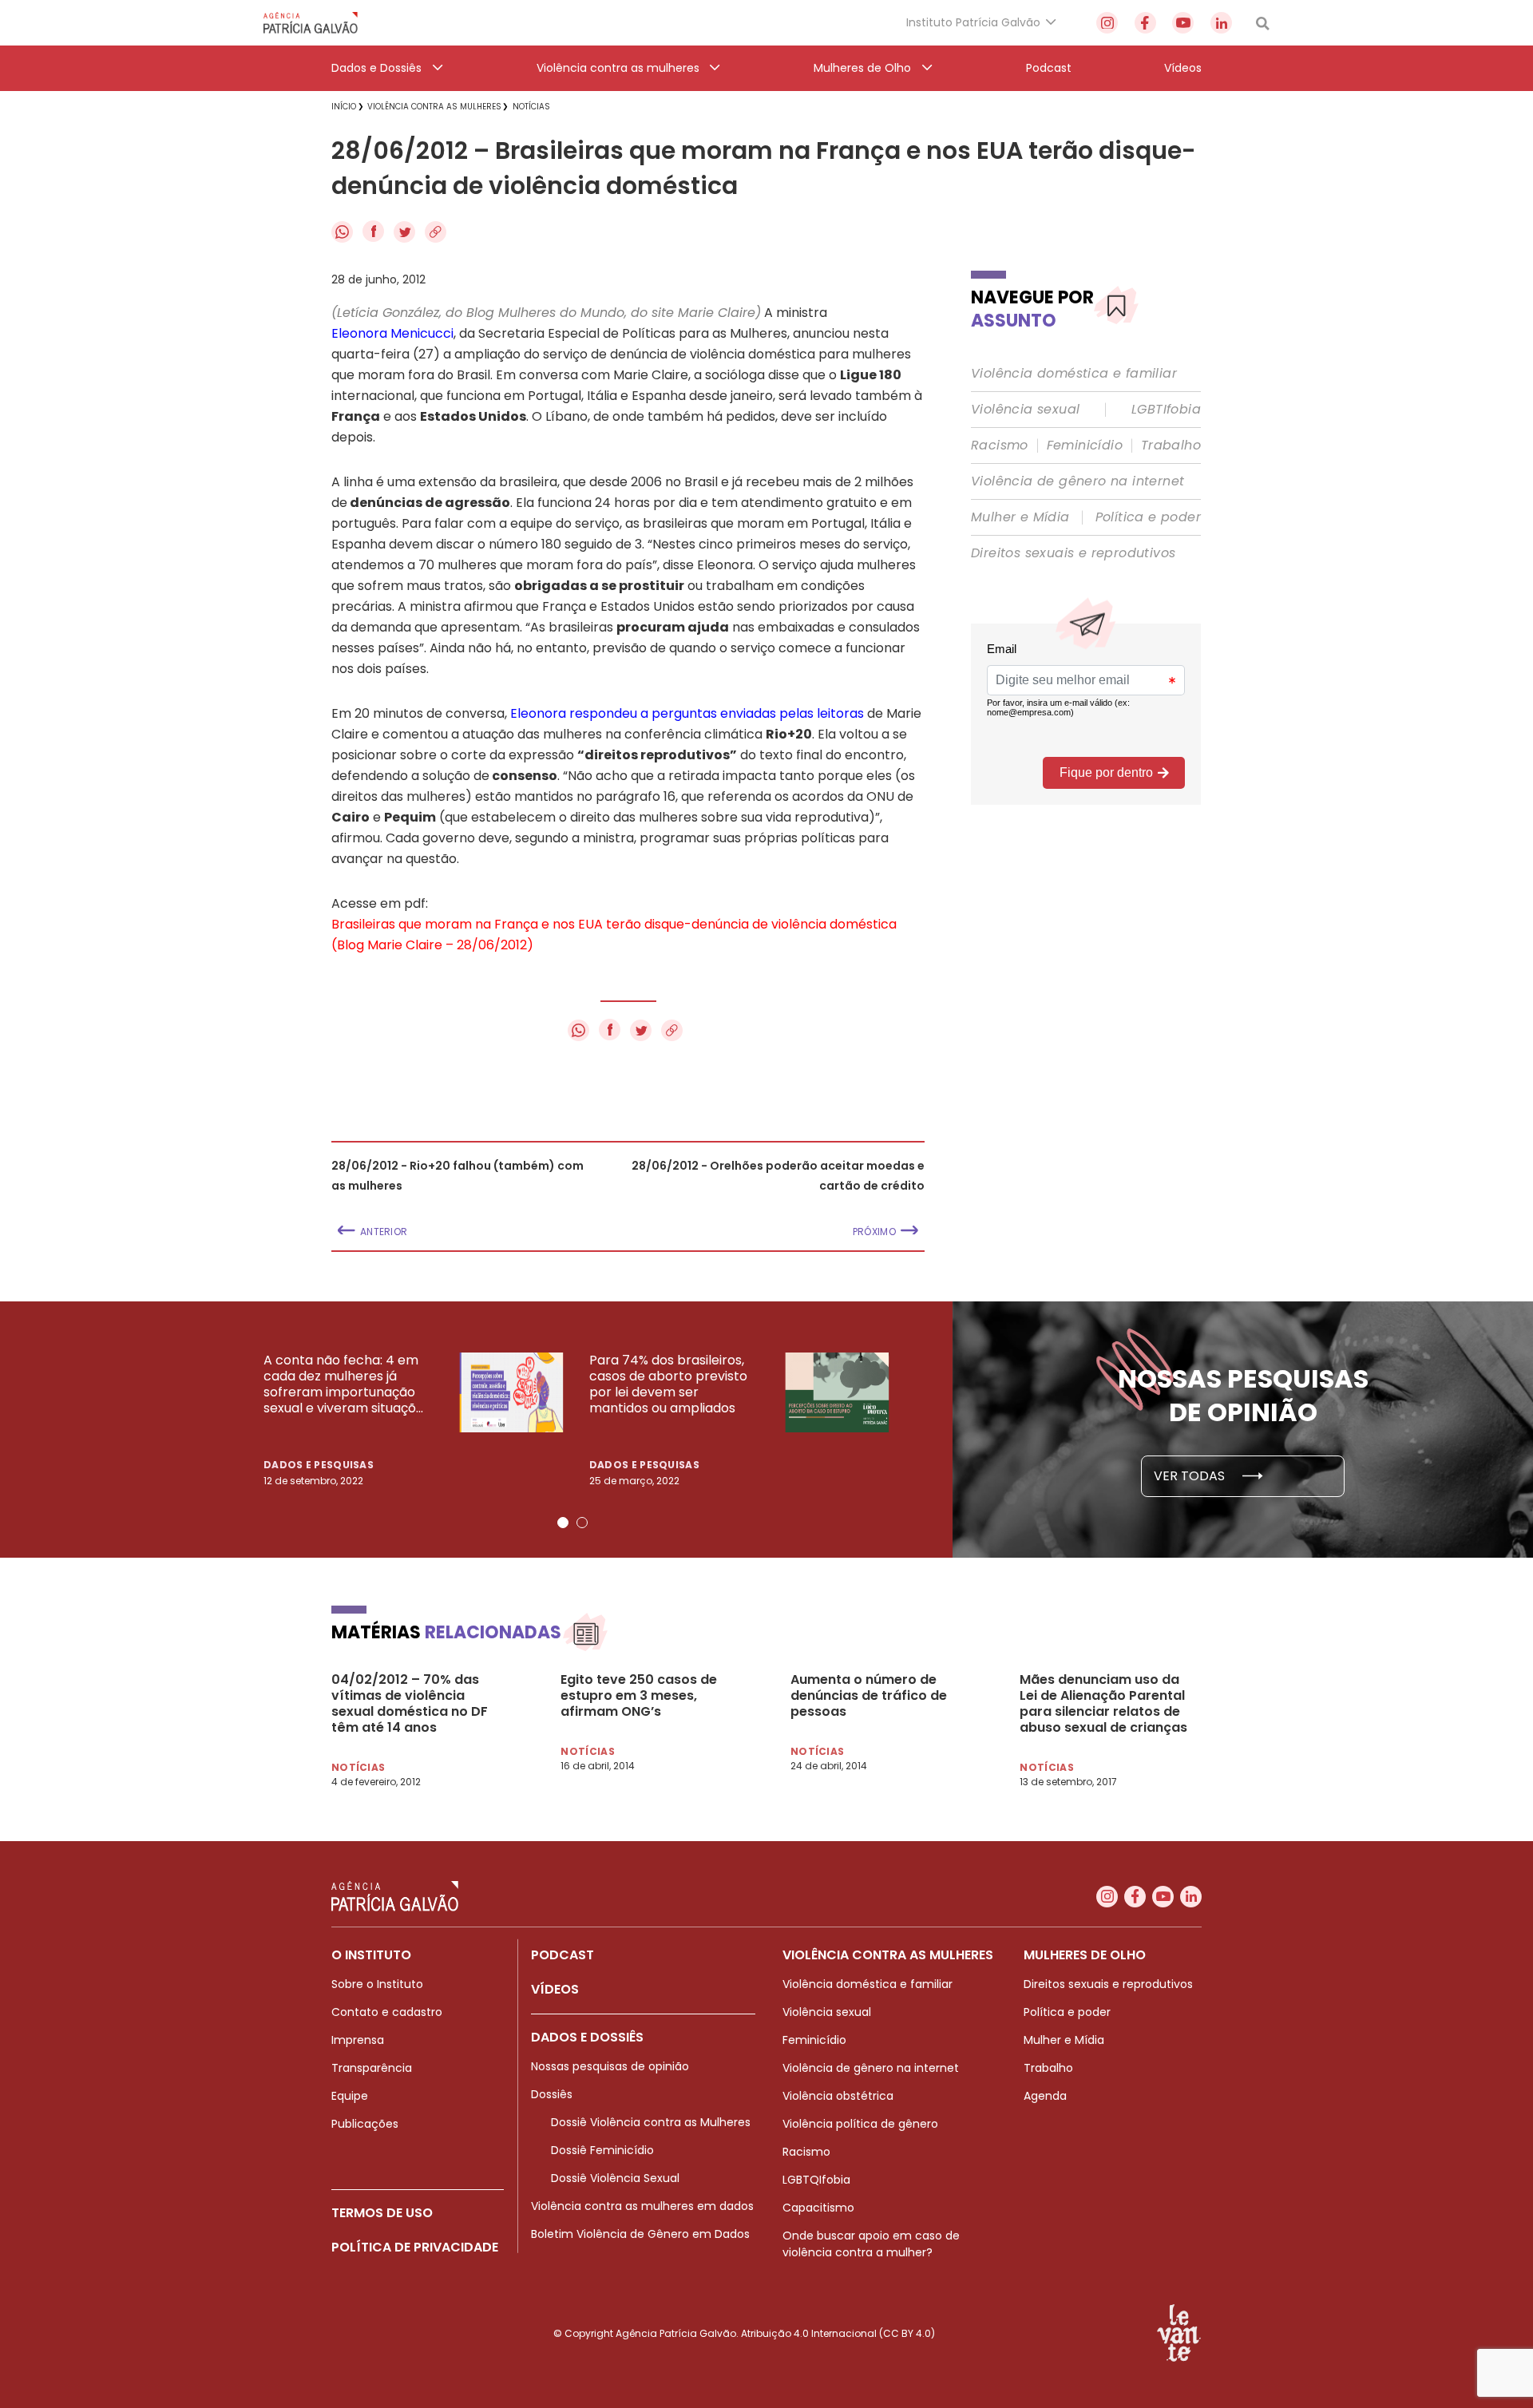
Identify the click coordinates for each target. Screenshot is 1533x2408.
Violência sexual (1025, 410)
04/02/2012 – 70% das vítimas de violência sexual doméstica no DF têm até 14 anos (410, 1704)
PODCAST (562, 1955)
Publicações (365, 2124)
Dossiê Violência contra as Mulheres (651, 2122)
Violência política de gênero (860, 2124)
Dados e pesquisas (319, 1465)
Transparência (372, 2068)
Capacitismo (818, 2208)
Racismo (1000, 446)
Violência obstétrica (838, 2096)
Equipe (350, 2096)
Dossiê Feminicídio (602, 2150)
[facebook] (1145, 23)
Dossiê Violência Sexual (615, 2178)
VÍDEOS (555, 1989)
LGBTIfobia (1166, 410)
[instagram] (1107, 23)
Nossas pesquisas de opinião (610, 2066)
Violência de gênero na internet (1077, 481)
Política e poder (1148, 517)
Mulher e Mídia (1020, 517)
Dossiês (552, 2094)
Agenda (1045, 2096)
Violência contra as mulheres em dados (642, 2206)
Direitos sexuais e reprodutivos (1073, 553)
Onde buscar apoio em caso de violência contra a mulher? (871, 2244)
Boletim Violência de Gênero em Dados (640, 2234)
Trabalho (1171, 446)
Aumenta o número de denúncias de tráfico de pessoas (869, 1696)
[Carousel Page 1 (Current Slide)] (563, 1523)
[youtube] (1183, 23)
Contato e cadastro (387, 2012)
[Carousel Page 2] (582, 1523)
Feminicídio (1085, 446)
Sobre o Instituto (377, 1984)
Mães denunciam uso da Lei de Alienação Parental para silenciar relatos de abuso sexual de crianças (1103, 1704)
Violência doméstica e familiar (1074, 374)
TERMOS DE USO (382, 2213)
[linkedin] (1221, 23)
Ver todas (1191, 1476)
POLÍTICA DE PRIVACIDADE (415, 2247)
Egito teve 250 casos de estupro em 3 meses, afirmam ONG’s (639, 1696)
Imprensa (358, 2040)
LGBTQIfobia (816, 2180)
